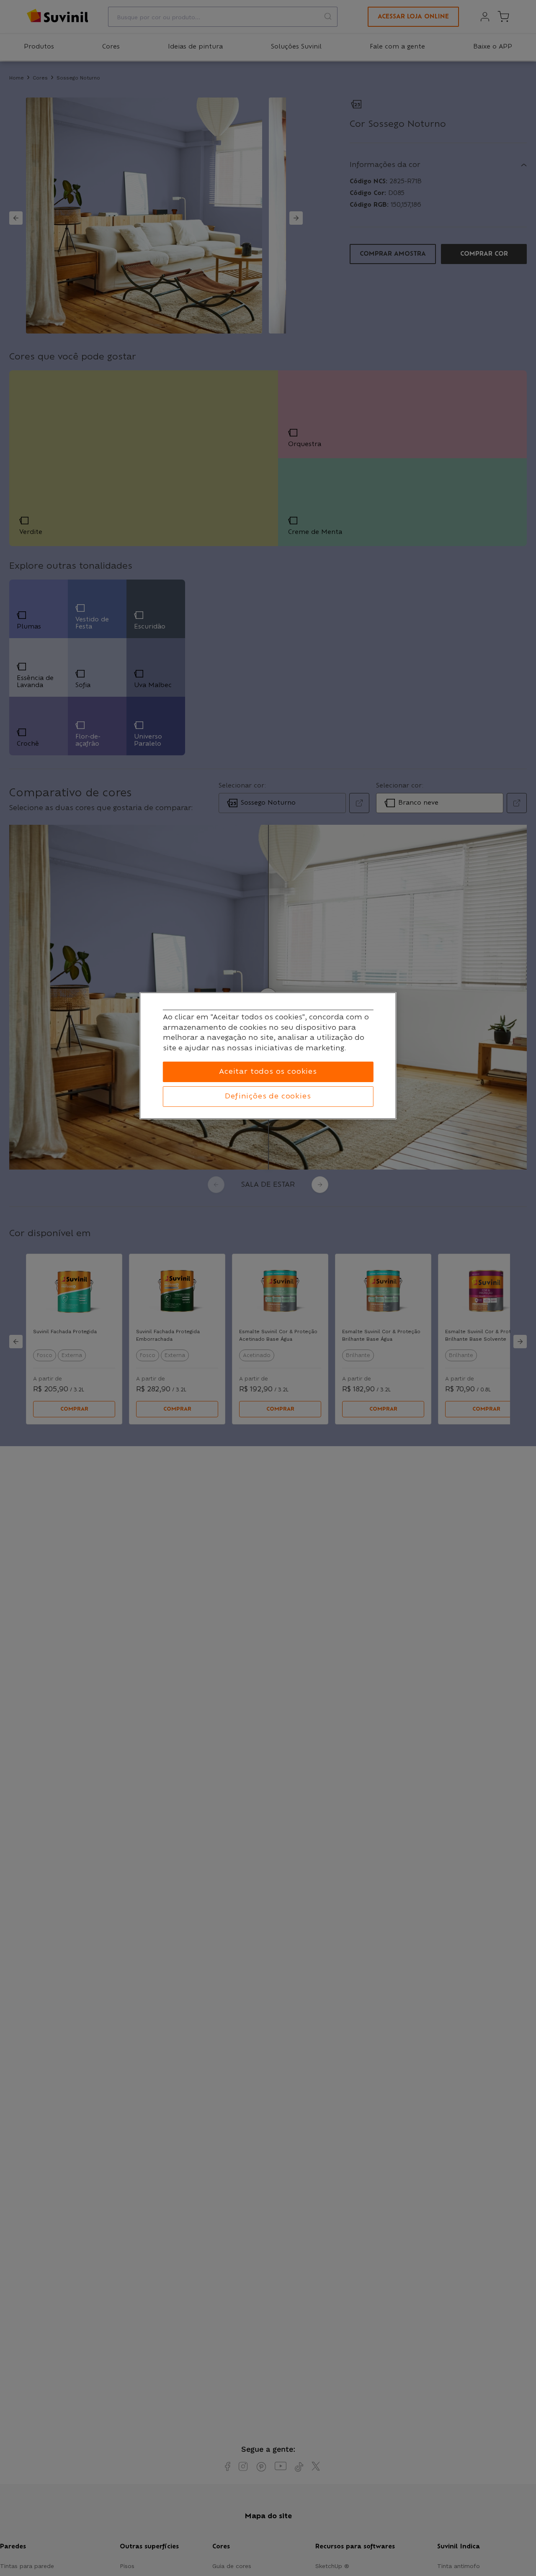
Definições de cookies (268, 1096)
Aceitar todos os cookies (268, 1072)
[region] (268, 1056)
